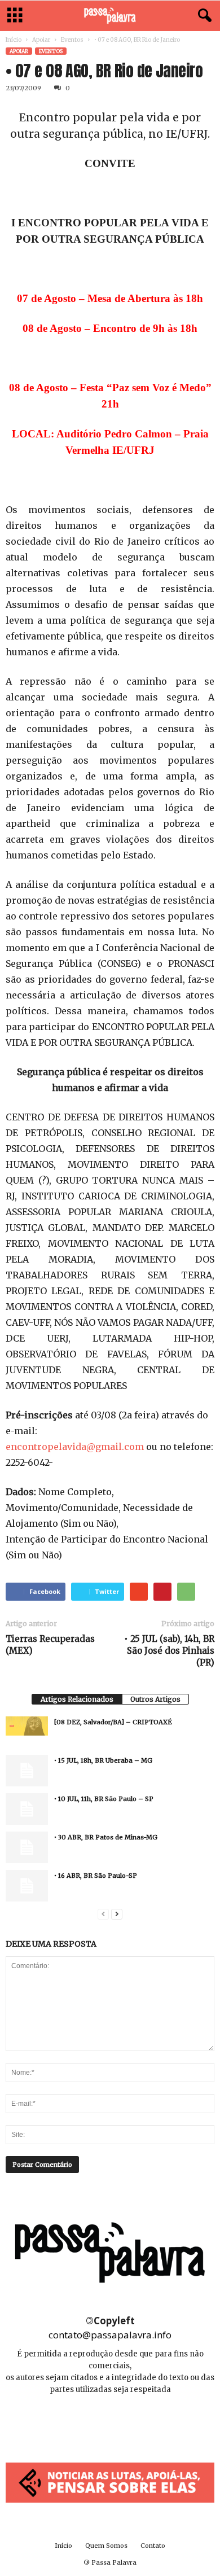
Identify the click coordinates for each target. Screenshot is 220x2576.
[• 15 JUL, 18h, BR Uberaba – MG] (27, 1771)
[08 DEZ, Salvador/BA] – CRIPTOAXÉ (113, 1722)
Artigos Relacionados (77, 1699)
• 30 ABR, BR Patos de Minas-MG (106, 1837)
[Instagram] (111, 2423)
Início (14, 40)
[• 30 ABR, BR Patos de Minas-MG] (27, 1847)
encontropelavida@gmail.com (75, 1447)
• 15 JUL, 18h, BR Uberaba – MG (103, 1760)
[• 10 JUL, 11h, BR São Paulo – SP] (27, 1809)
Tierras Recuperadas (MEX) (50, 1645)
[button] (203, 16)
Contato (153, 2546)
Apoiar (41, 40)
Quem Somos (106, 2546)
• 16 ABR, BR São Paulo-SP (96, 1876)
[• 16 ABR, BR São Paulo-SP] (27, 1886)
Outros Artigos (155, 1699)
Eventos (72, 40)
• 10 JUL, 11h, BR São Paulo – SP (104, 1799)
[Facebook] (85, 2423)
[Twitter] (135, 2423)
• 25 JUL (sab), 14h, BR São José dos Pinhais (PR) (169, 1651)
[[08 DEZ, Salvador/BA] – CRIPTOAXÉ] (27, 1726)
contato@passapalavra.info (110, 2335)
